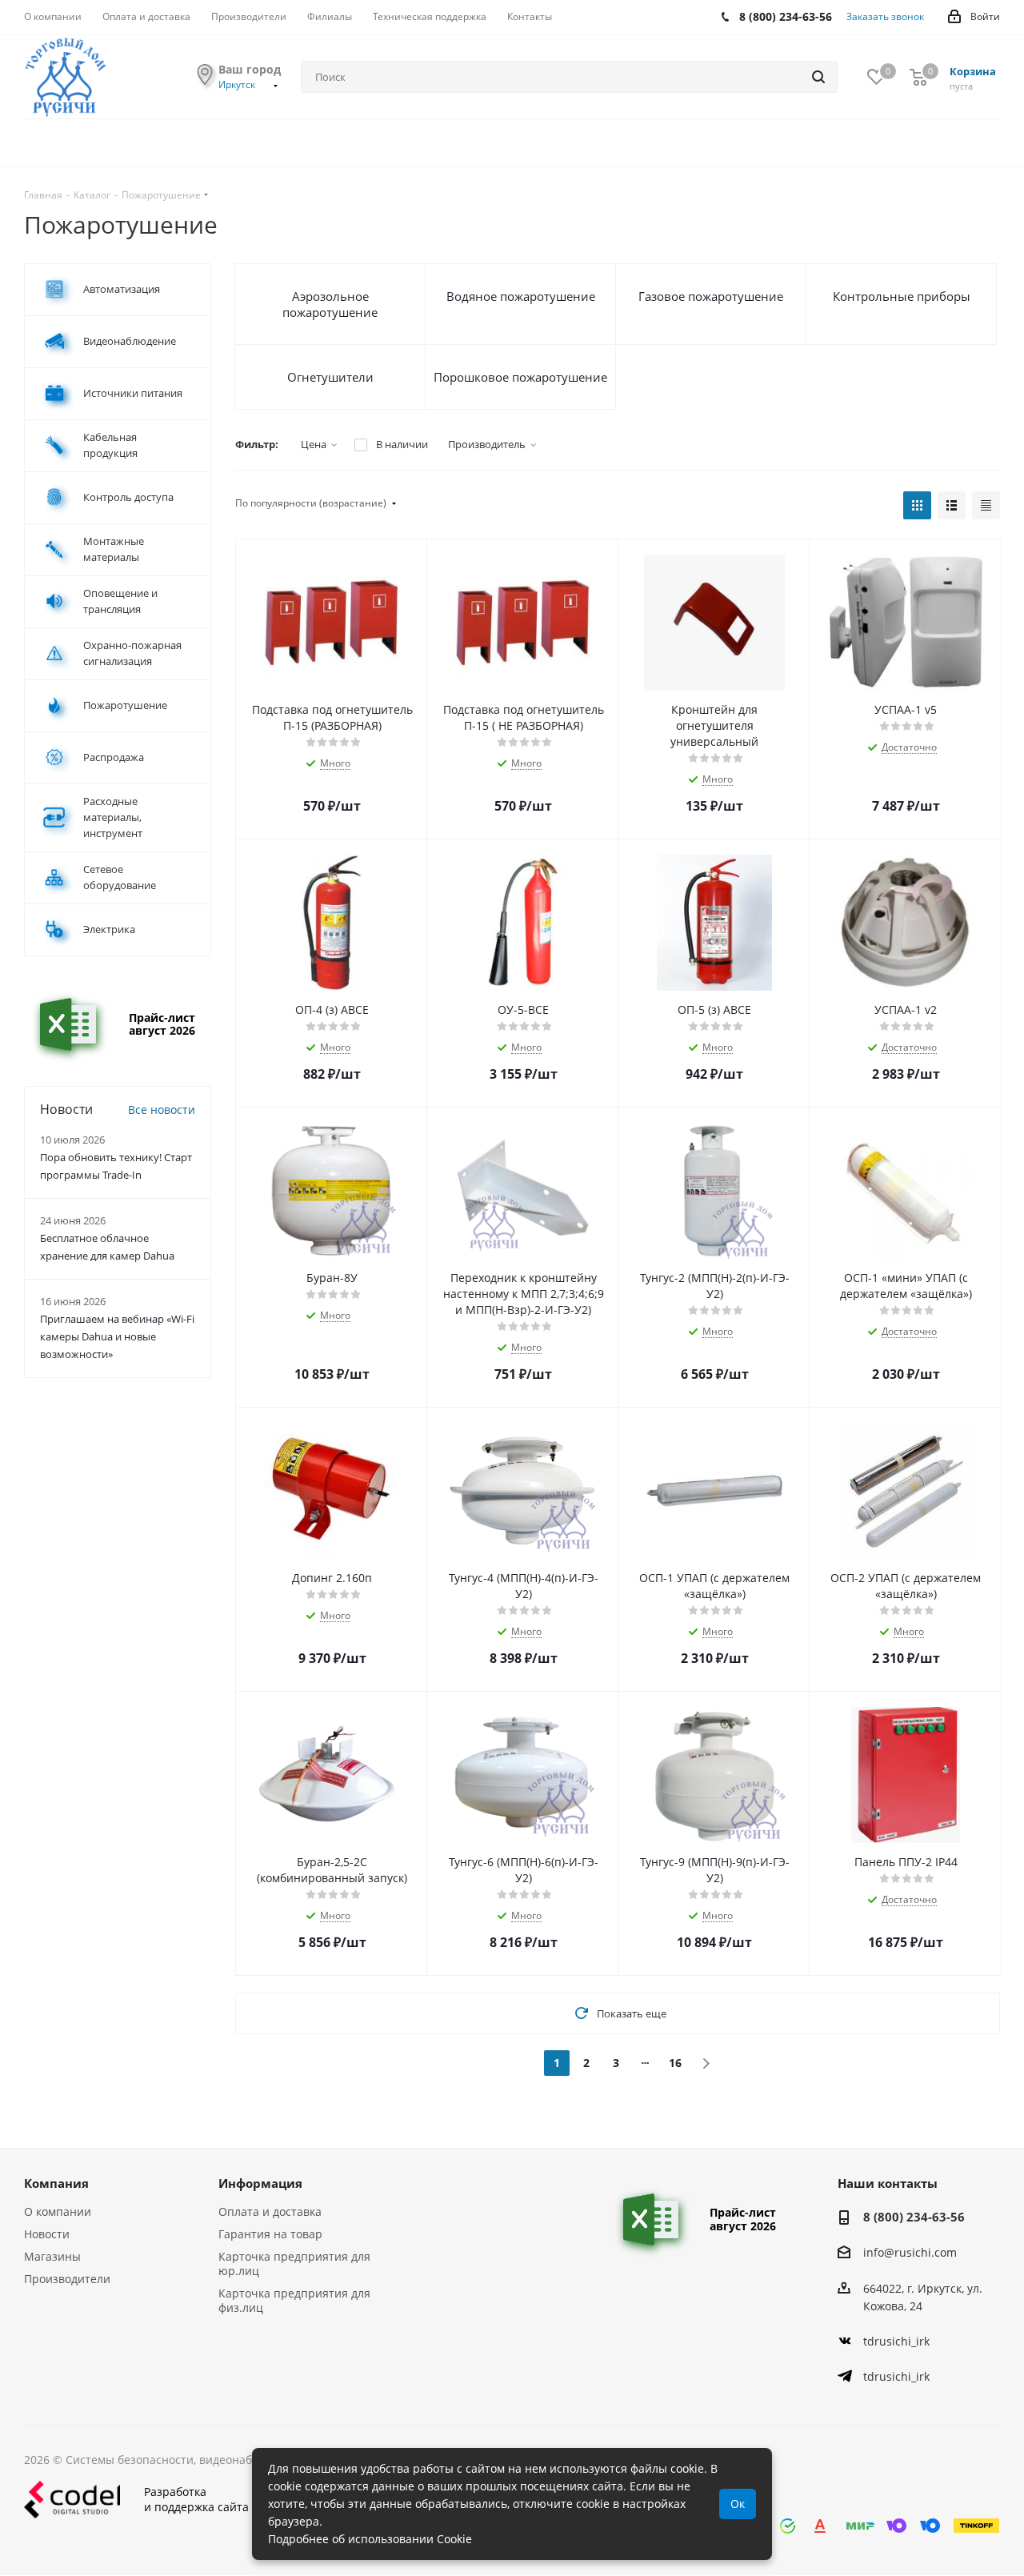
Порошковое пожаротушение (520, 377)
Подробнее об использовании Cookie (370, 2539)
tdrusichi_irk (896, 2341)
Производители (67, 2279)
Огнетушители (330, 377)
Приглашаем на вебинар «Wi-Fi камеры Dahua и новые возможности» (117, 1336)
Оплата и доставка (270, 2211)
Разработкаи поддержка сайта (196, 2499)
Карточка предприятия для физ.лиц (294, 2300)
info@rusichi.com (910, 2253)
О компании (58, 2211)
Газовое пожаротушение (711, 296)
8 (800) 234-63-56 (914, 2217)
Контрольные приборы (902, 296)
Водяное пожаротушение (521, 296)
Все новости (162, 1110)
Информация (260, 2183)
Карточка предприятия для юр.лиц (294, 2264)
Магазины (52, 2256)
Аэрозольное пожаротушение (330, 304)
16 (675, 2063)
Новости (47, 2234)
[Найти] (818, 77)
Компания (56, 2183)
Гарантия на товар (270, 2234)
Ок (738, 2504)
